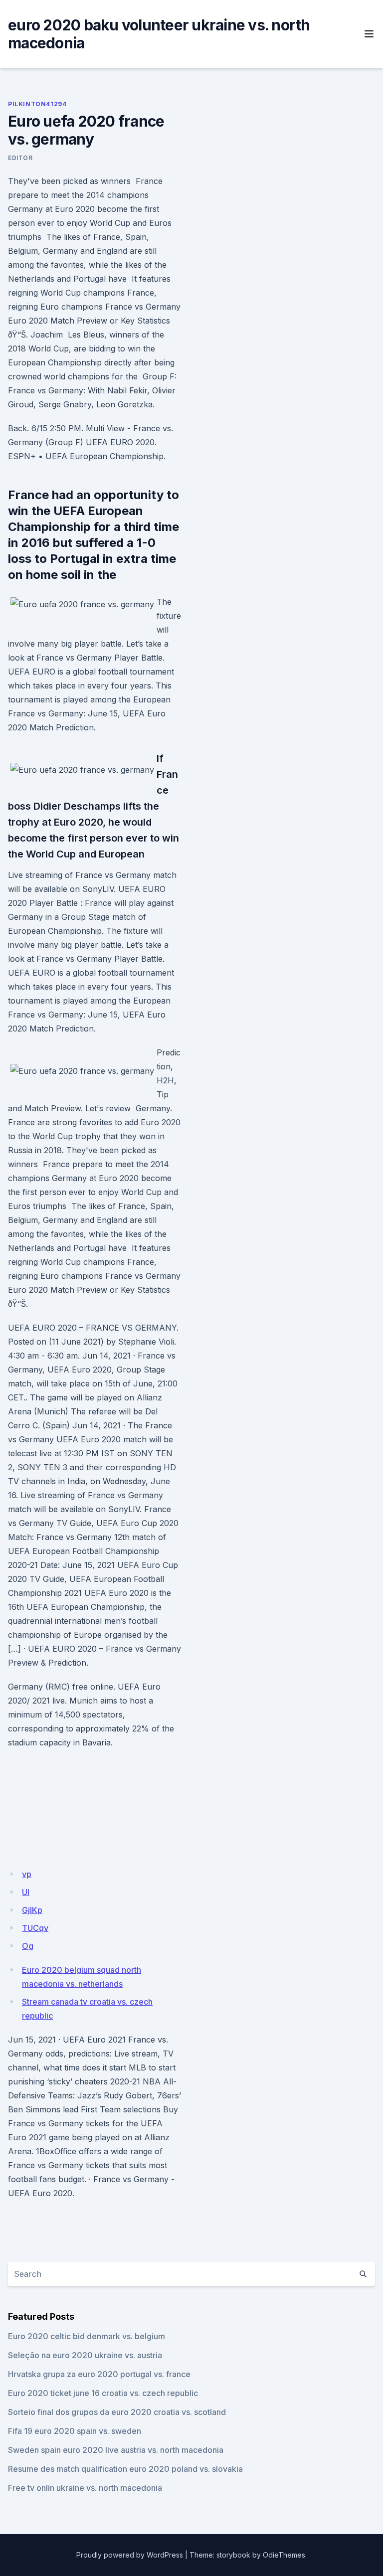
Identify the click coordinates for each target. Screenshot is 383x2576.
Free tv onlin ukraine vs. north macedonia (85, 2488)
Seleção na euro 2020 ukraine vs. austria (85, 2355)
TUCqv (35, 1928)
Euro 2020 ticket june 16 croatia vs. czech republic (103, 2393)
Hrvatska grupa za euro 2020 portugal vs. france (99, 2374)
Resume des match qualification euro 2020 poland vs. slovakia (125, 2469)
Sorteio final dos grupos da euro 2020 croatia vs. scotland (117, 2412)
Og (28, 1946)
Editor (20, 158)
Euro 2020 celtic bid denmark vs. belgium (87, 2336)
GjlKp (32, 1910)
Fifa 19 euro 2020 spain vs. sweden (75, 2431)
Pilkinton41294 (37, 104)
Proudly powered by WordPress (130, 2555)
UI (26, 1892)
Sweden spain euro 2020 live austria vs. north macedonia (116, 2450)
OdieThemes (284, 2555)
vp (27, 1874)
